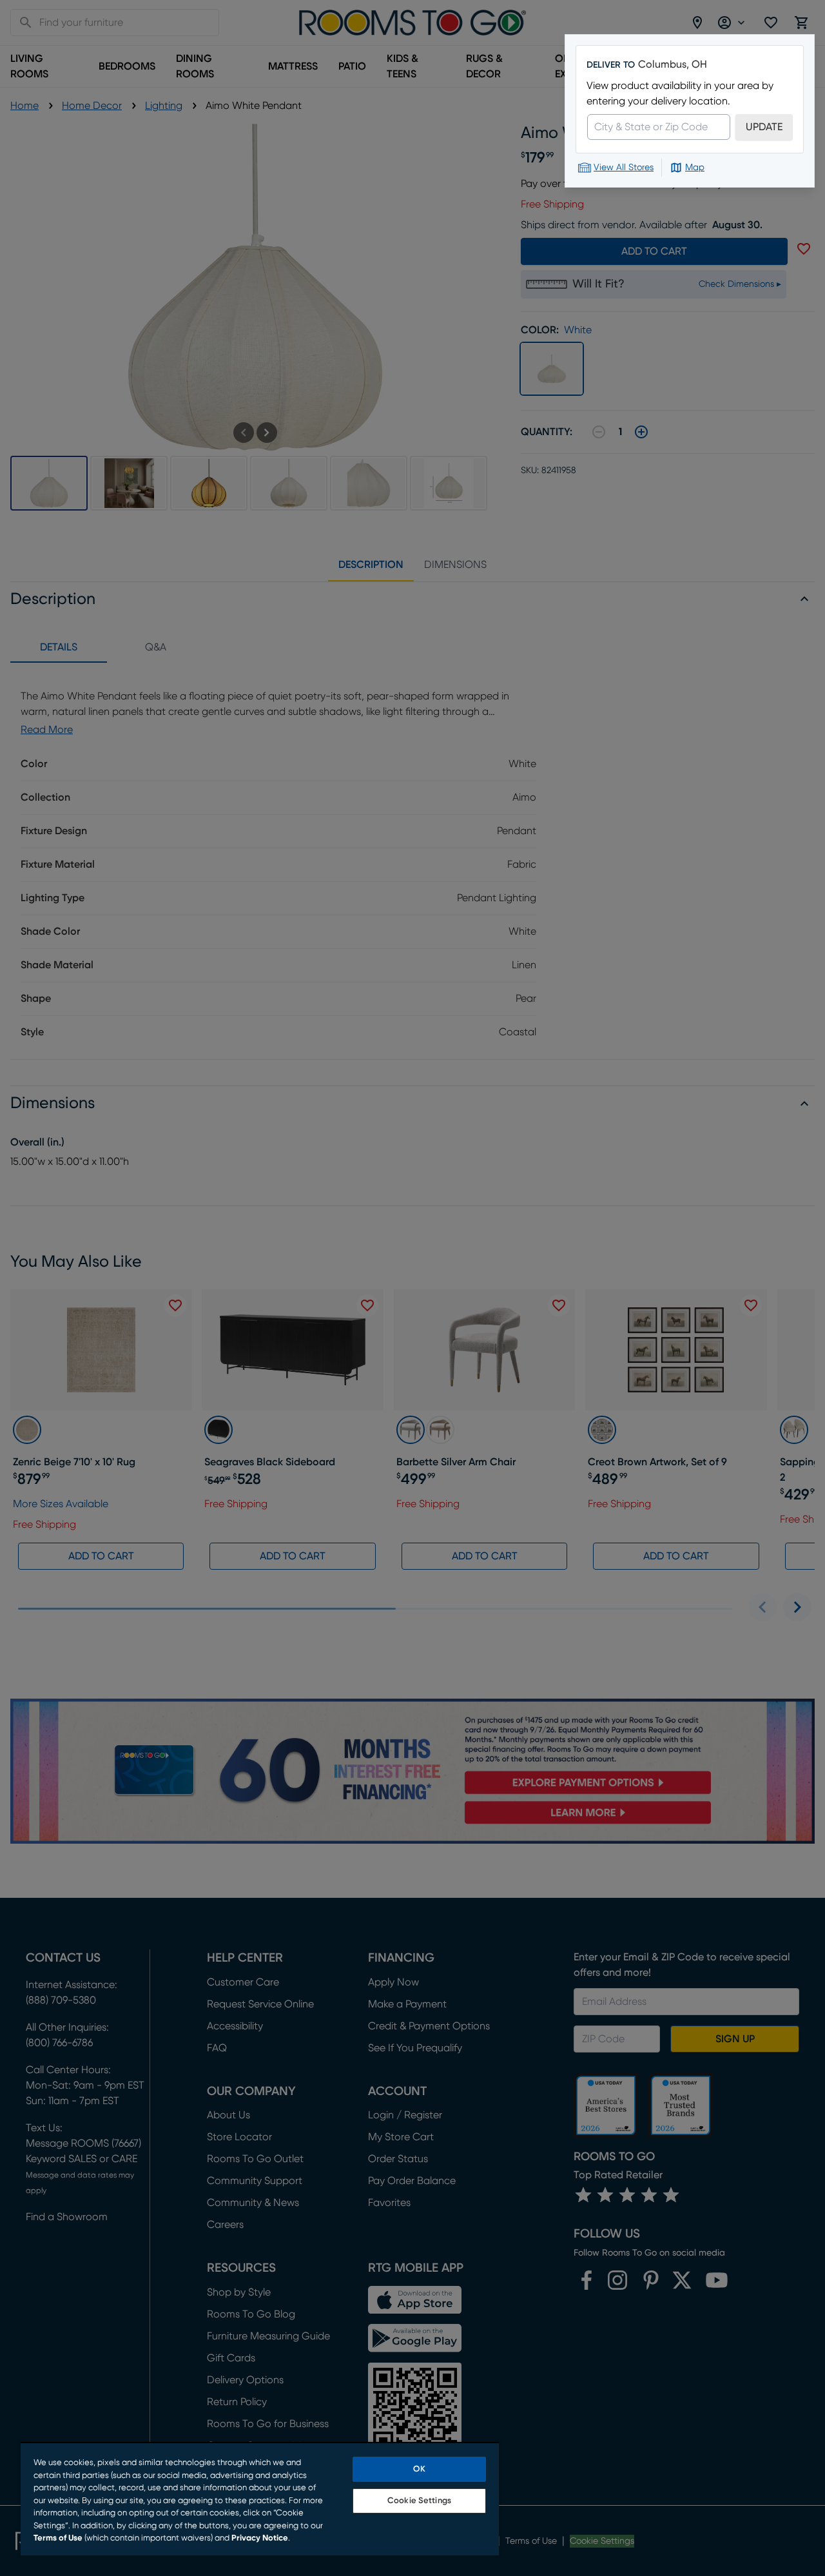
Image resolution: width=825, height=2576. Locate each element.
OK (419, 2469)
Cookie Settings (419, 2501)
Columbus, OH (673, 64)
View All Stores (624, 168)
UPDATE (764, 127)
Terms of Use (58, 2538)
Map (695, 168)
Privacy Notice (260, 2538)
